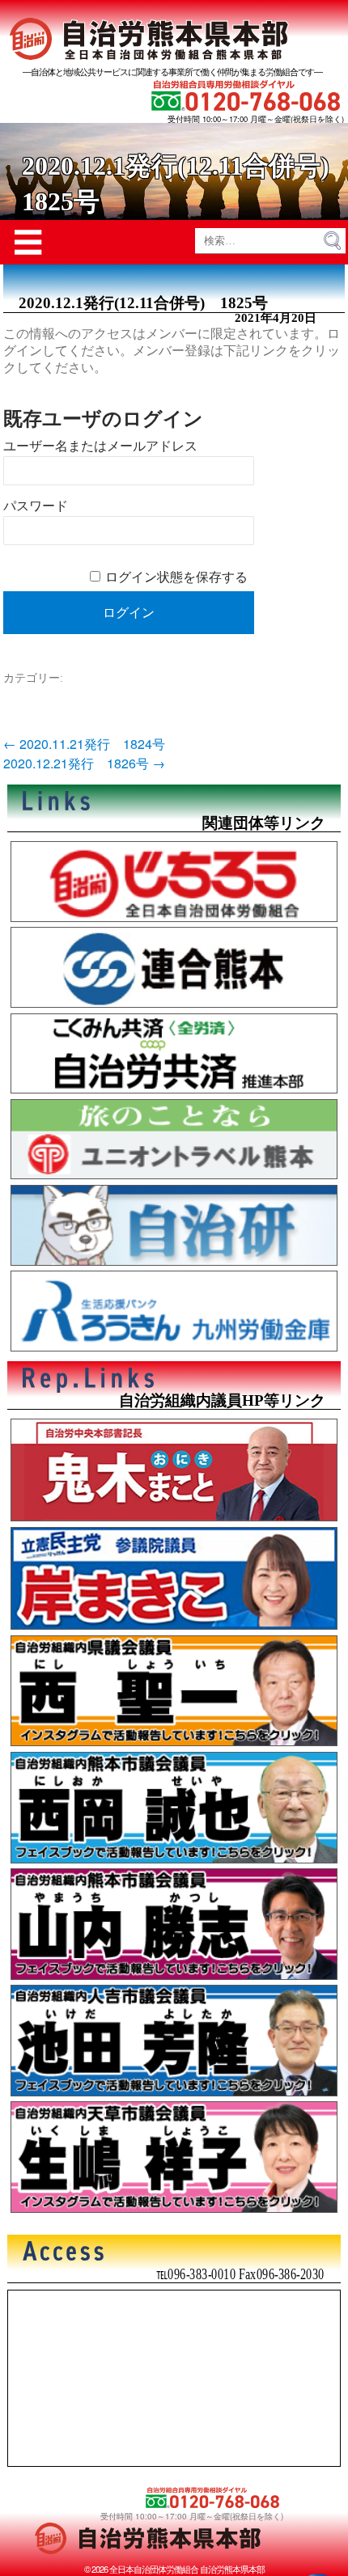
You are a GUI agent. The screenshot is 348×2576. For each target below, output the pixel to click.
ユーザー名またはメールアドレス (100, 446)
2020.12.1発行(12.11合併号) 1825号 (143, 303)
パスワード (36, 506)
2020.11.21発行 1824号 (84, 744)
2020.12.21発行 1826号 (84, 763)
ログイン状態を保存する (176, 577)
